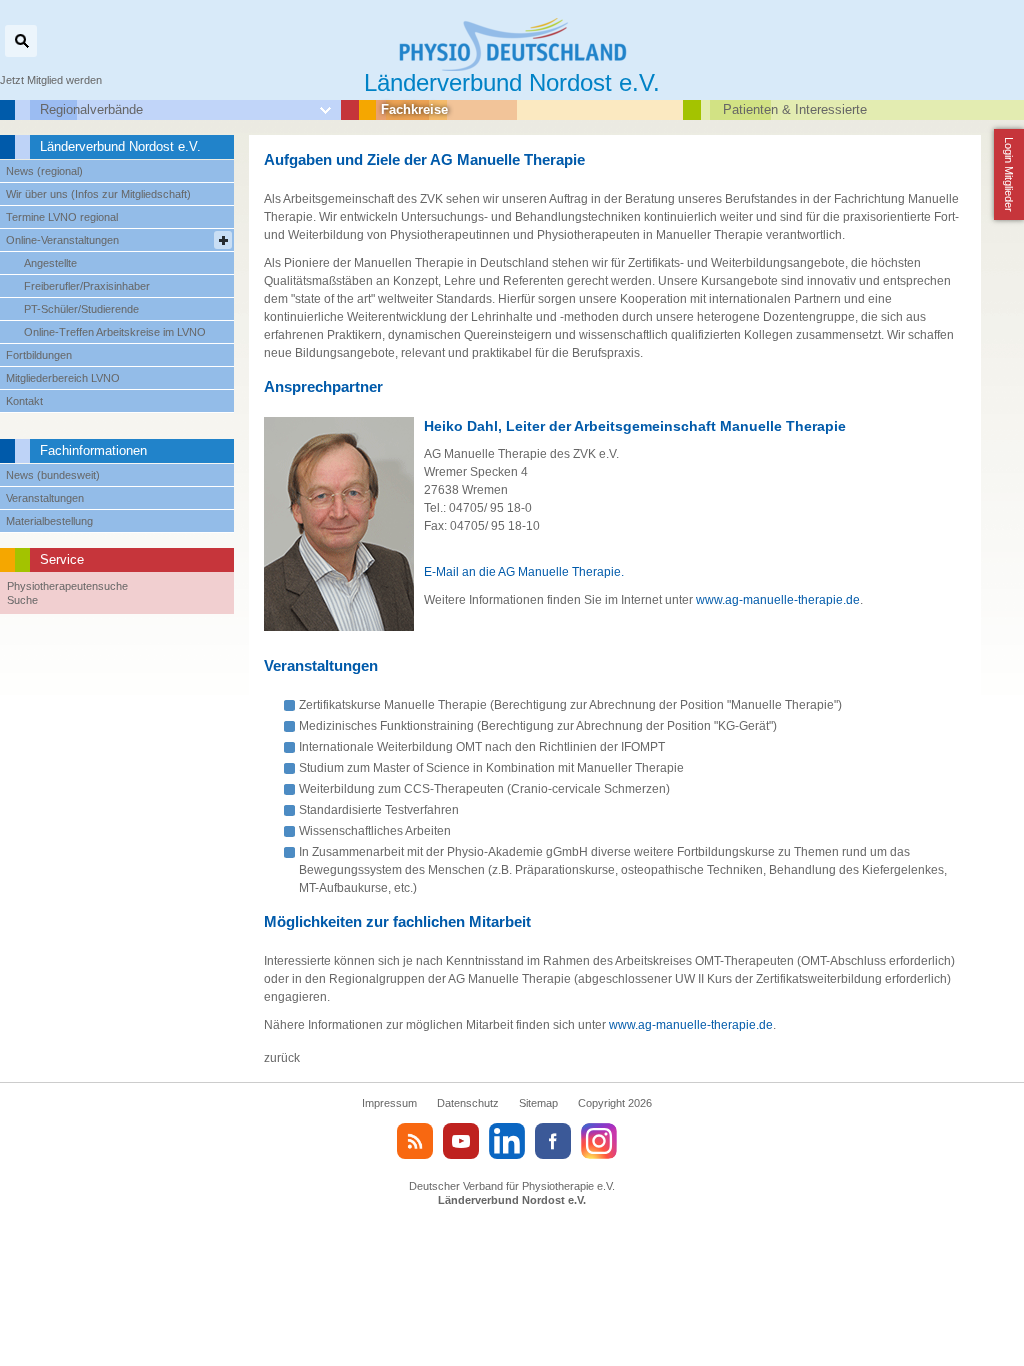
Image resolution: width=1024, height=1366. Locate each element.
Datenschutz (468, 1103)
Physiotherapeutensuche (67, 586)
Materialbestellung (49, 521)
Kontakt (24, 401)
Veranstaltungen (45, 498)
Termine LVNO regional (62, 217)
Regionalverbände (91, 109)
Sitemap (538, 1103)
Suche (22, 600)
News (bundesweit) (53, 475)
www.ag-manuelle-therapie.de (778, 600)
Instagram (599, 1141)
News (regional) (44, 171)
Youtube (461, 1141)
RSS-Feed (415, 1141)
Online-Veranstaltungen (62, 240)
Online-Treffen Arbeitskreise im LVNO (115, 332)
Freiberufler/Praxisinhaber (87, 286)
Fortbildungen (39, 355)
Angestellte (50, 263)
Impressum (389, 1103)
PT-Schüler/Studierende (81, 309)
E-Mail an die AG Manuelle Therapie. (524, 572)
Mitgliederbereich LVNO (63, 378)
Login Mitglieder (1009, 174)
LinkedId (507, 1141)
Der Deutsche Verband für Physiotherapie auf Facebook (553, 1141)
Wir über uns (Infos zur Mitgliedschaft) (98, 194)
